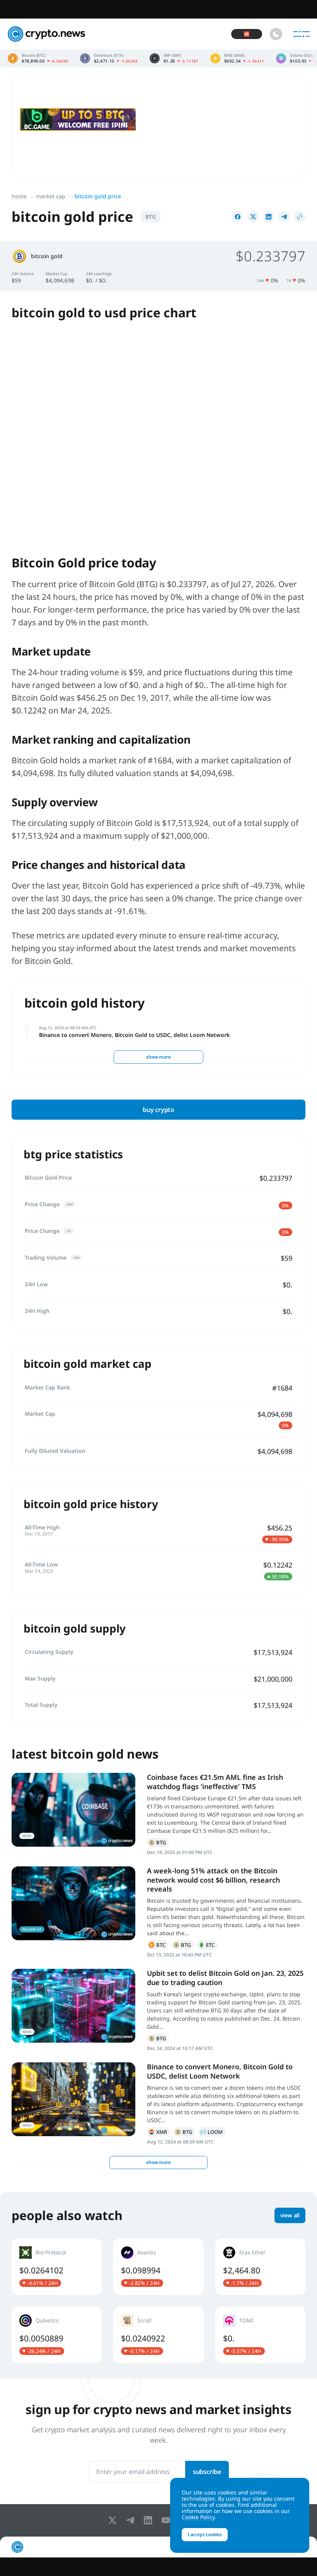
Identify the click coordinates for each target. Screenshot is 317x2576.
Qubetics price (57, 2335)
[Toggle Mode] (276, 34)
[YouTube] (167, 2520)
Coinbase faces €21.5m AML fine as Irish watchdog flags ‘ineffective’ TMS (215, 1782)
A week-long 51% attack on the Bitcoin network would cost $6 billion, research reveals (213, 1880)
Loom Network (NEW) (212, 2132)
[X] (114, 2520)
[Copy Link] (300, 217)
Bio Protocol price (57, 2267)
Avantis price (158, 2267)
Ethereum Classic (207, 1945)
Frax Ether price (260, 2267)
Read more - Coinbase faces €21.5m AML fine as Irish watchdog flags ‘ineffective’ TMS (73, 1810)
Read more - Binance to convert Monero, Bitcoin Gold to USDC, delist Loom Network (73, 2099)
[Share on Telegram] (284, 217)
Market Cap (51, 196)
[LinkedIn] (150, 2520)
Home (19, 196)
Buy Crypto (158, 1110)
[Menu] (302, 34)
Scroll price (158, 2335)
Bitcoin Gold (158, 1842)
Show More (158, 1057)
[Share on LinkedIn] (269, 217)
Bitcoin (158, 1945)
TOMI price (260, 2335)
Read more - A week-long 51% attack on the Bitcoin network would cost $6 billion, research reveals (73, 1903)
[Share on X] (253, 217)
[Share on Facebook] (238, 217)
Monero (158, 2132)
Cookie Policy (198, 2517)
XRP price (174, 58)
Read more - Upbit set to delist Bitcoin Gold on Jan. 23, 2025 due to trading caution (73, 2006)
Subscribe (207, 2472)
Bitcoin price (38, 58)
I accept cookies (205, 2534)
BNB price (237, 58)
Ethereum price (109, 58)
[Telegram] (132, 2520)
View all (290, 2215)
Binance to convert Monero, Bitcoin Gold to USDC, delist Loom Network (134, 1035)
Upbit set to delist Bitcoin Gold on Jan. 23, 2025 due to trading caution (225, 1978)
